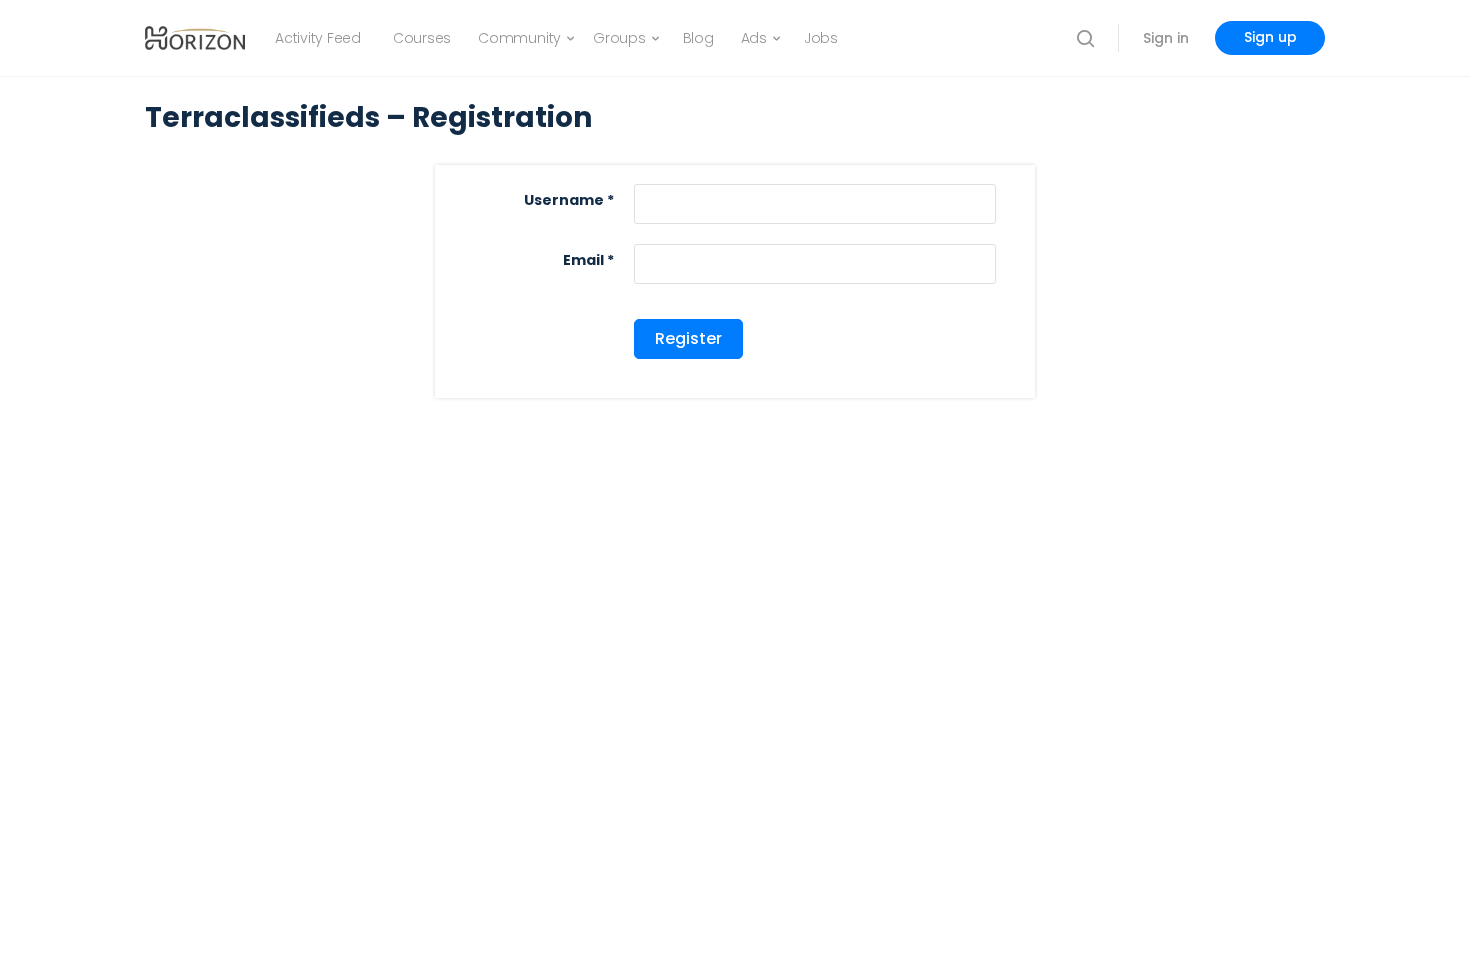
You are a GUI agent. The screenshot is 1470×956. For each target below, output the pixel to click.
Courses (422, 38)
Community (519, 38)
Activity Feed (318, 38)
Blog (698, 38)
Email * (588, 260)
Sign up (1270, 37)
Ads (754, 38)
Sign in (1166, 38)
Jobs (821, 38)
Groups (619, 38)
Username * (569, 200)
